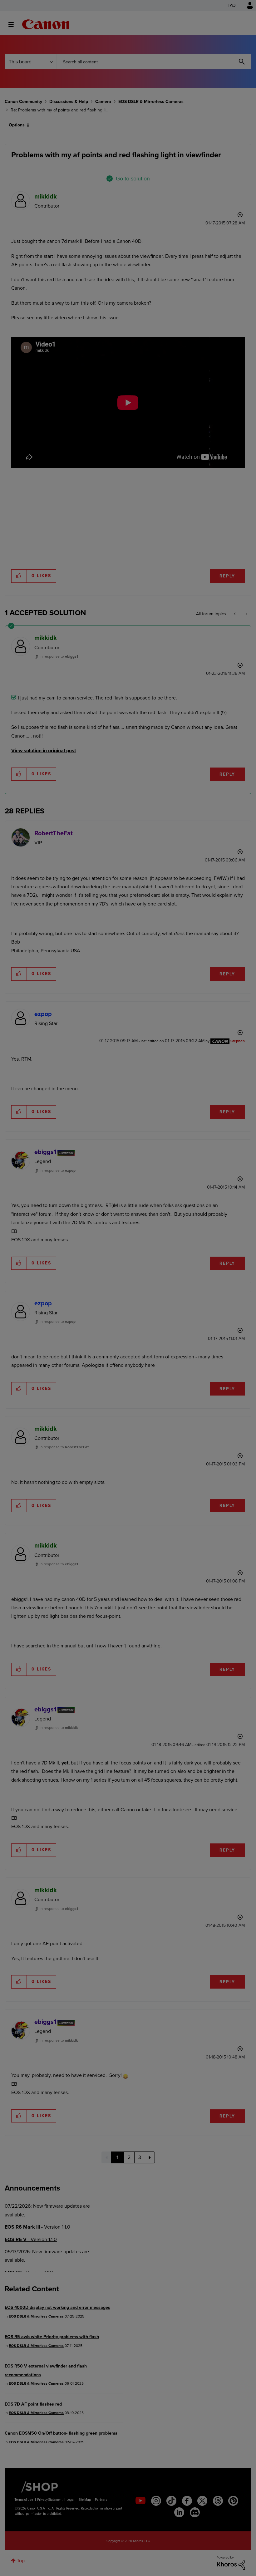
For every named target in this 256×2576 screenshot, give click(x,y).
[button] (215, 1237)
